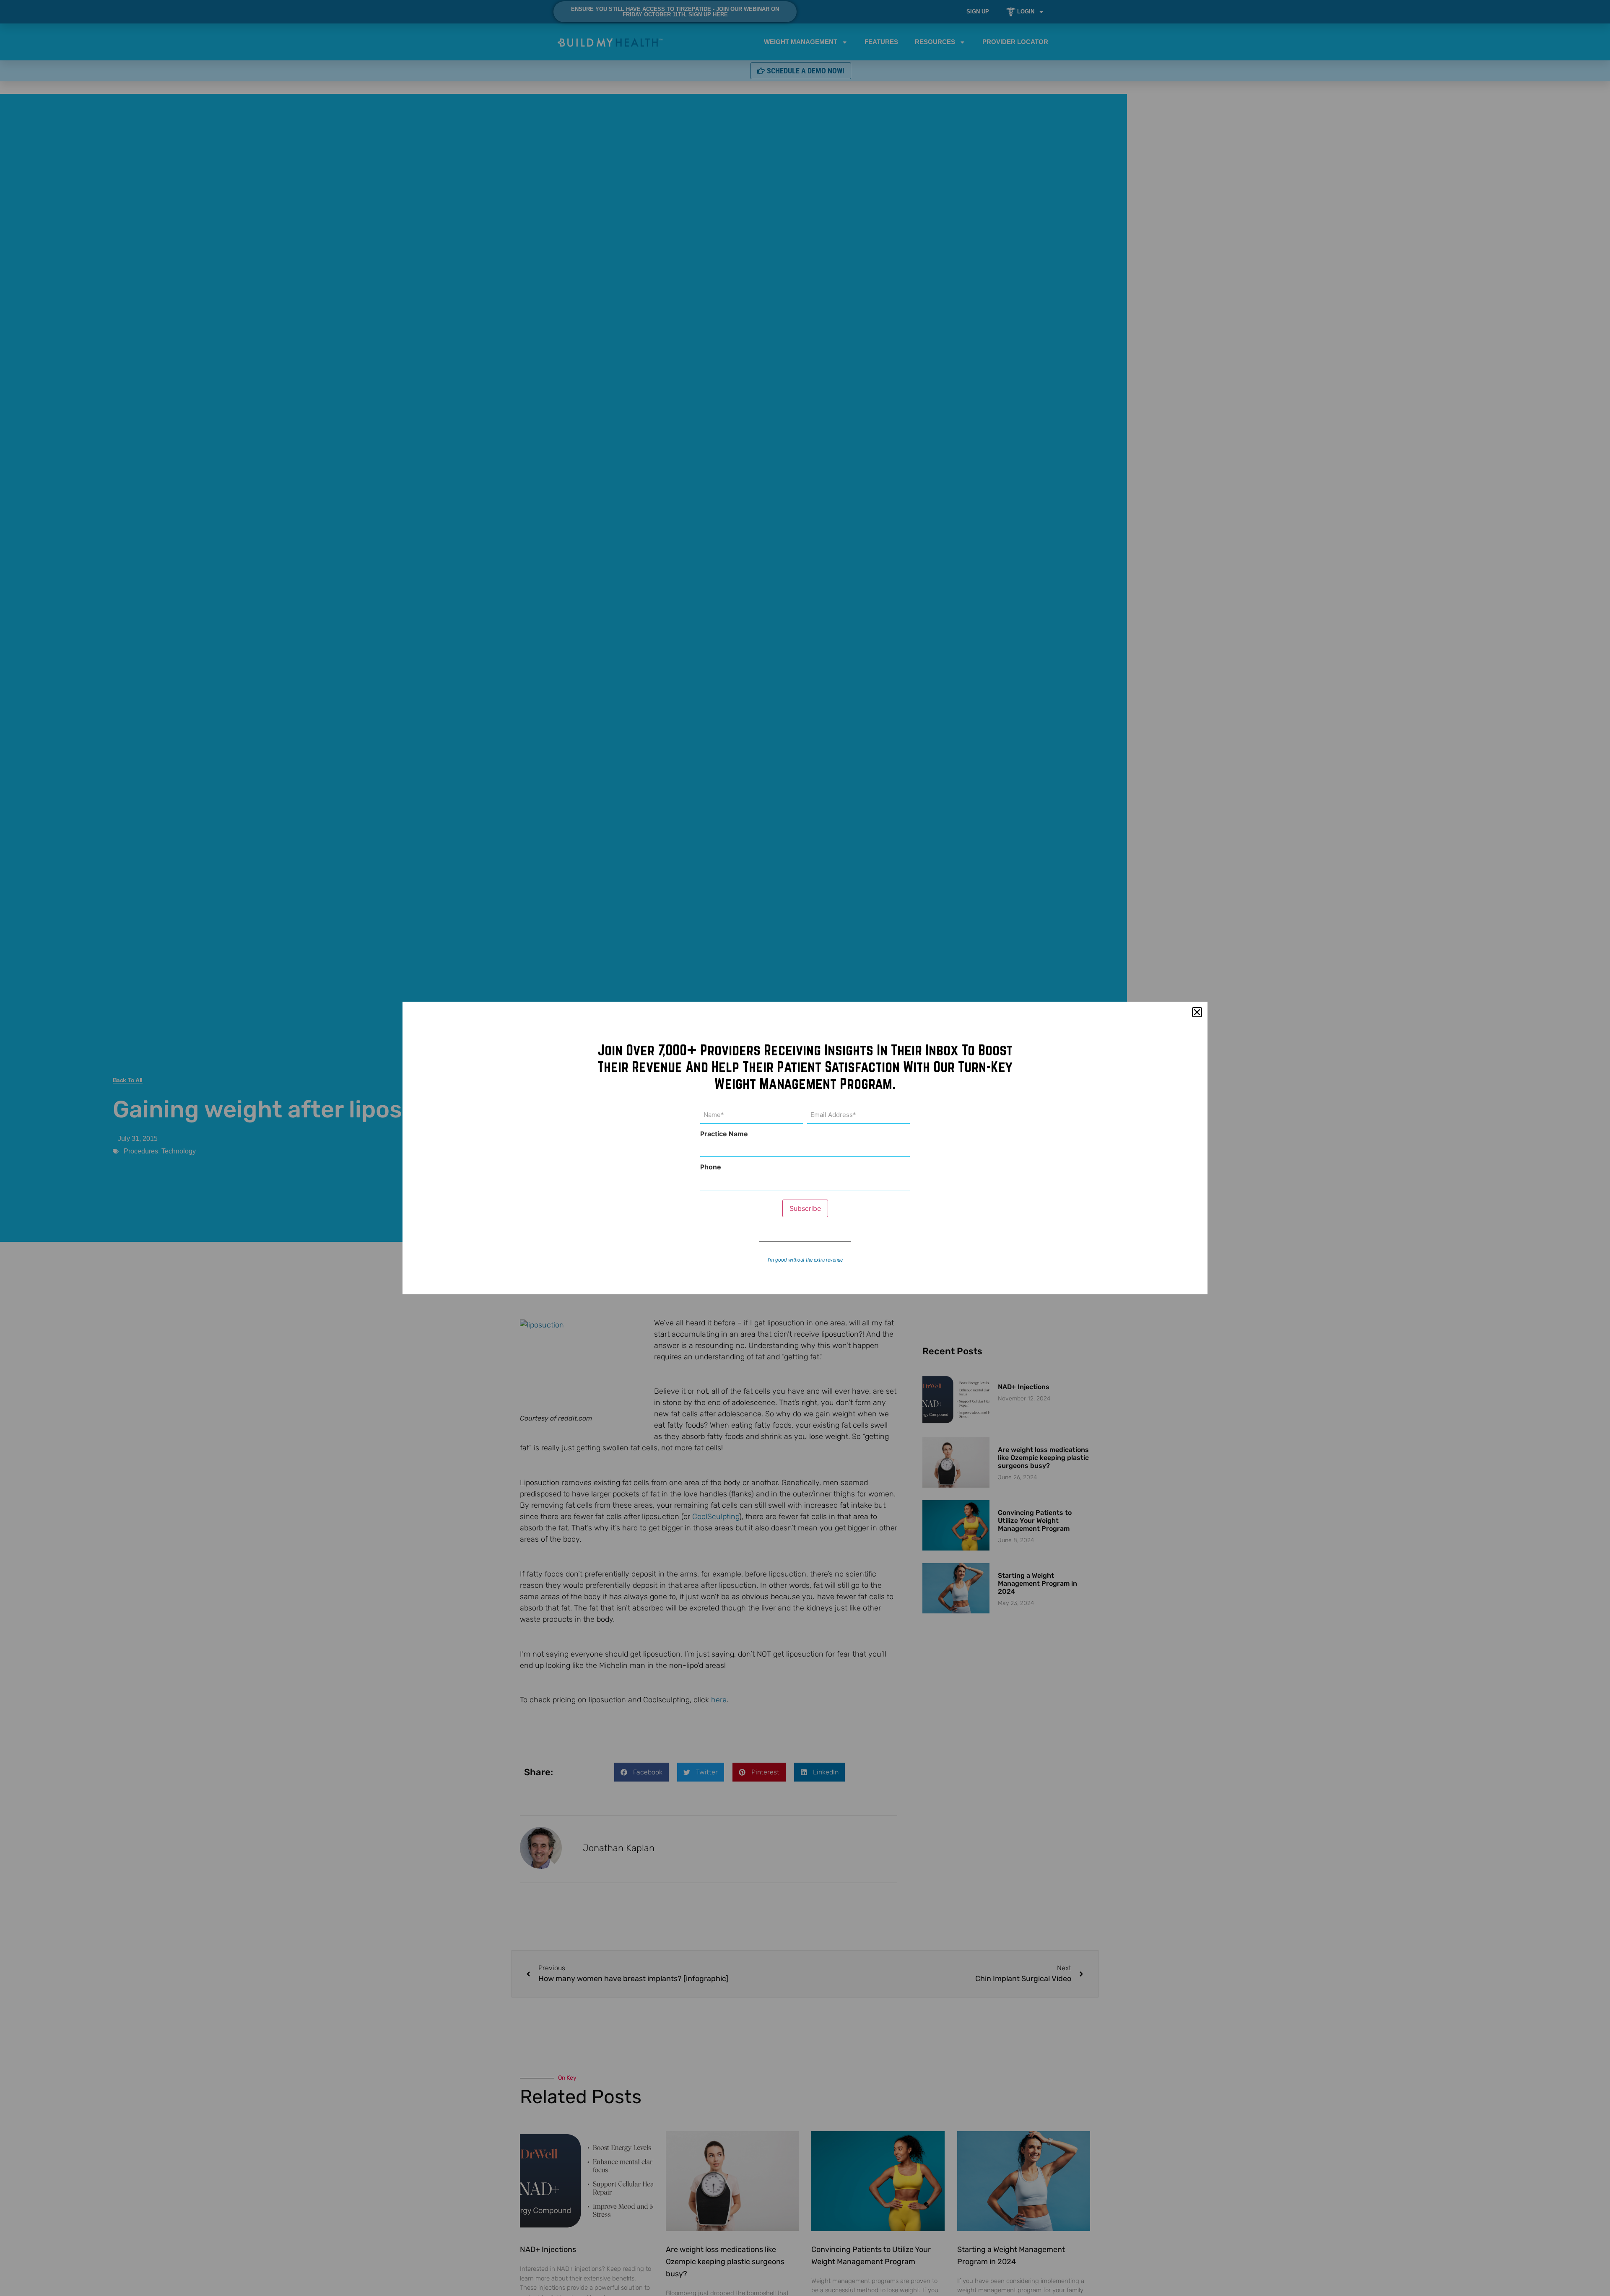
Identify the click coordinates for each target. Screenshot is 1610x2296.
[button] (1197, 1012)
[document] (805, 1148)
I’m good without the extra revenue (805, 1260)
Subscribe (805, 1208)
